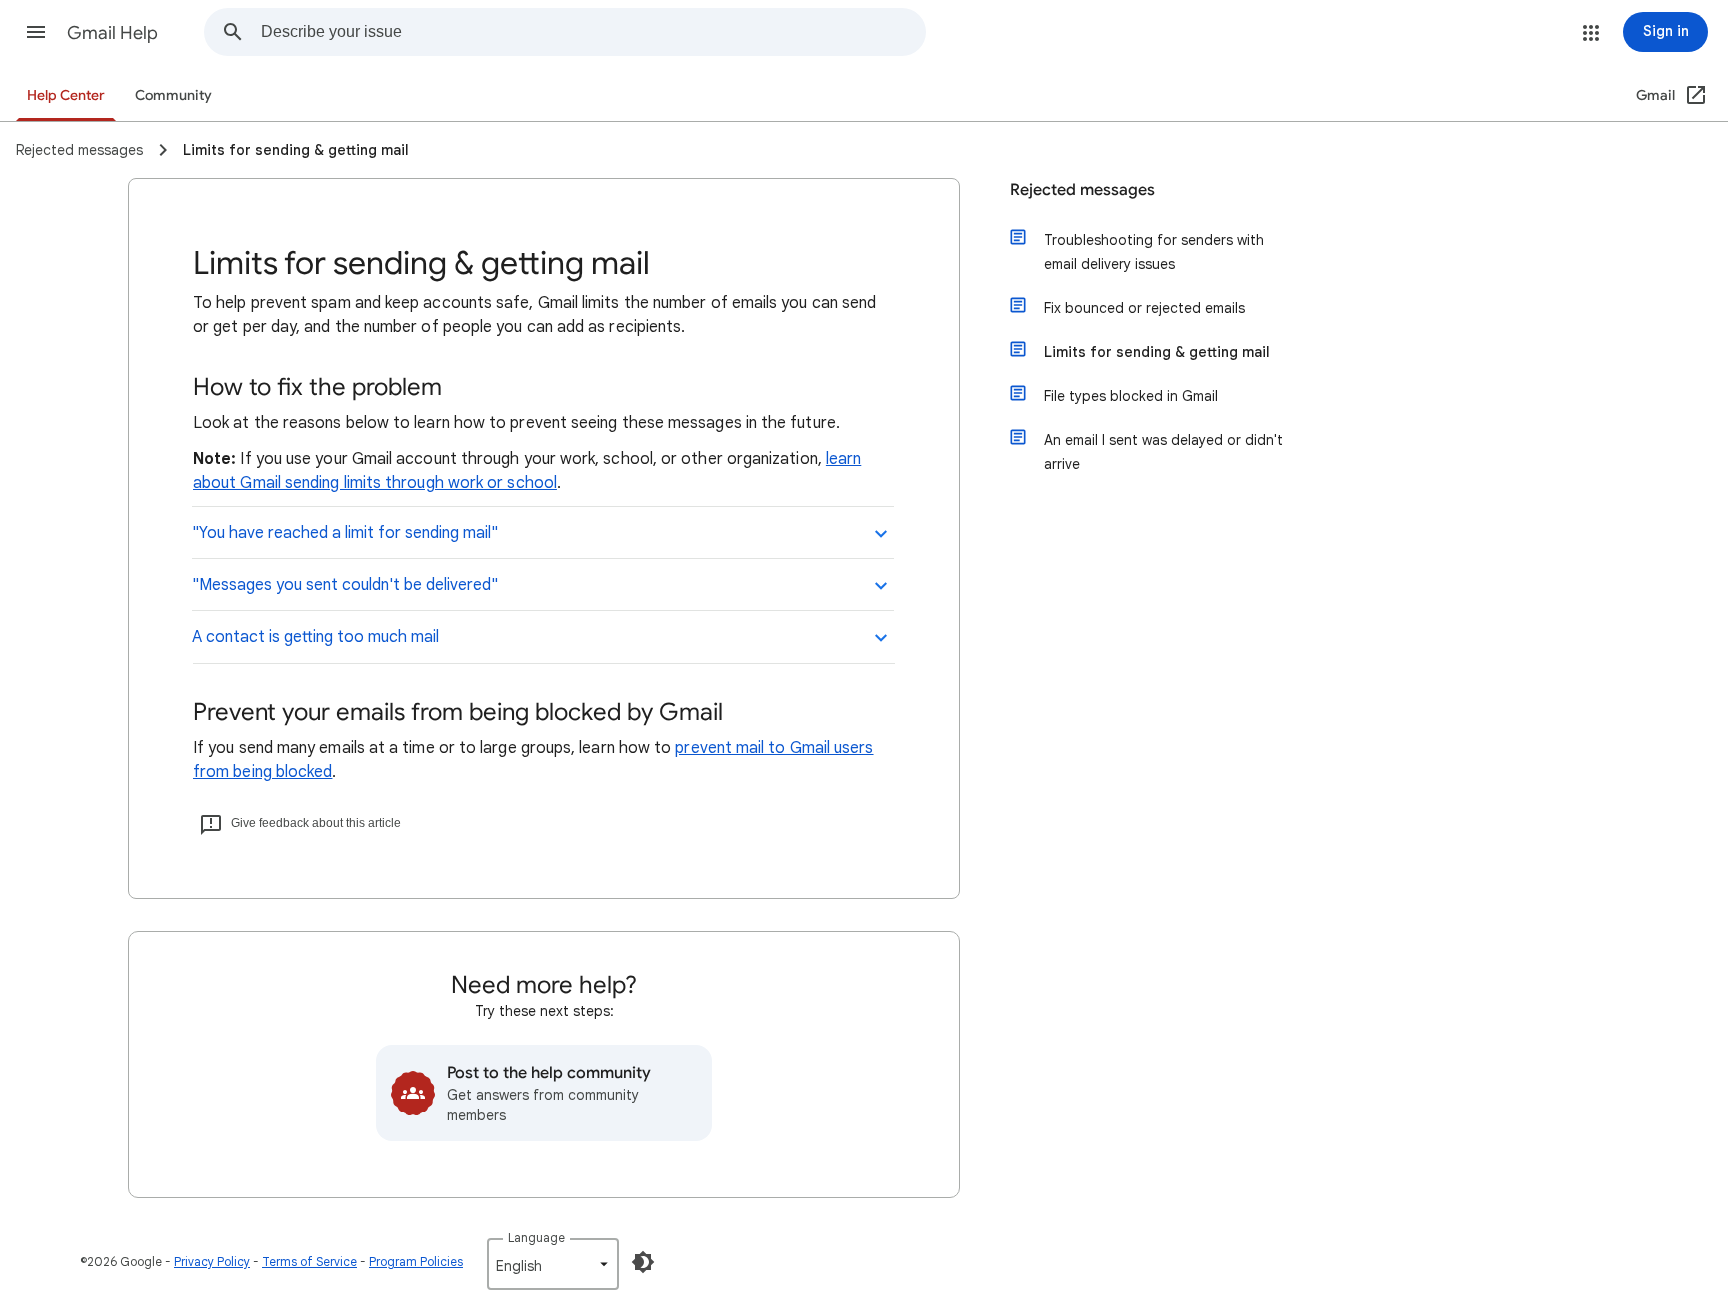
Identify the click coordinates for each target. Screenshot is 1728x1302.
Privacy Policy (212, 1261)
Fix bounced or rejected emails (1144, 308)
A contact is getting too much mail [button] (315, 637)
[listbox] (553, 1264)
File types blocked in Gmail (1131, 396)
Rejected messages (1082, 190)
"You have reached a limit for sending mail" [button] (345, 533)
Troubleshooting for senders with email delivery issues (1154, 252)
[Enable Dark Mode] (643, 1262)
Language (536, 1237)
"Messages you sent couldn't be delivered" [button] (345, 585)
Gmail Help (112, 33)
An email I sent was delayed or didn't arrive (1163, 452)
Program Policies (416, 1261)
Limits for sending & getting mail (1157, 352)
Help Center (66, 95)
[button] (36, 32)
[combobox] (593, 32)
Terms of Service (309, 1261)
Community (173, 95)
